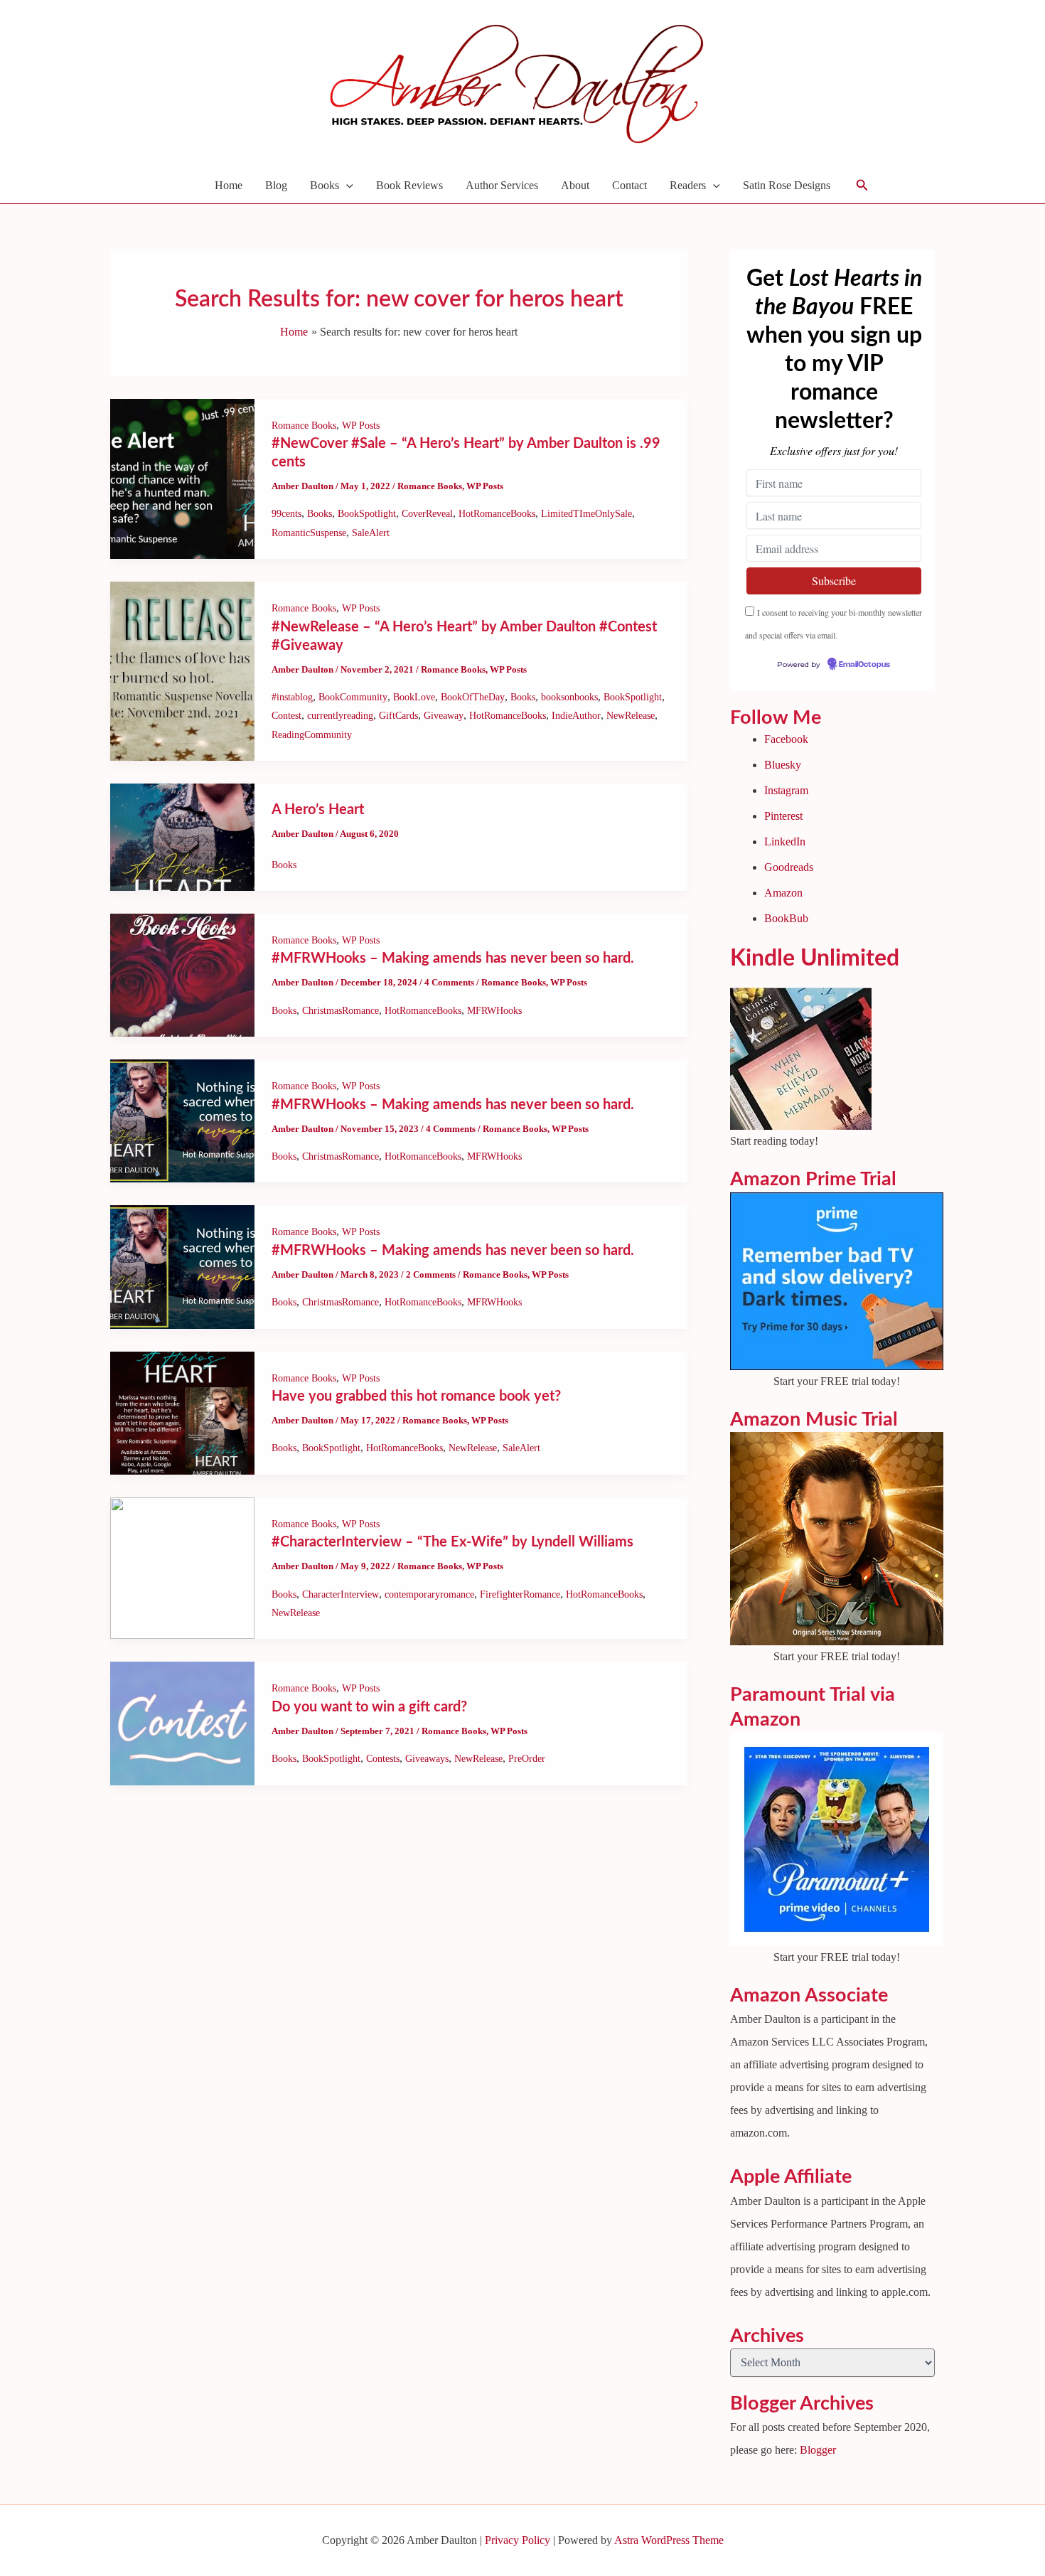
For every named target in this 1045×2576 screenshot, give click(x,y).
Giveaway (444, 716)
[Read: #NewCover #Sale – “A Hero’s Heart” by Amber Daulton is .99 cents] (182, 477)
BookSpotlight (367, 514)
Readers (688, 185)
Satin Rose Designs (787, 185)
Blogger (818, 2450)
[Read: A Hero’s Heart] (182, 836)
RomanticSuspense (309, 533)
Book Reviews (409, 185)
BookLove (414, 697)
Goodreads (789, 867)
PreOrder (527, 1759)
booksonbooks (569, 697)
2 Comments (431, 1274)
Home (229, 185)
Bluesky (783, 765)
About (575, 185)
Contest (286, 716)
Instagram (786, 790)
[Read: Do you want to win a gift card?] (182, 1722)
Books (325, 185)
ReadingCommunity (312, 735)
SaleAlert (371, 533)
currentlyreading (340, 716)
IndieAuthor (576, 716)
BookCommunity (353, 697)
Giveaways (427, 1759)
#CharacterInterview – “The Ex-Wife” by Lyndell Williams (452, 1542)
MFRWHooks (494, 1011)
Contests (383, 1759)
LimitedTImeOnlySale (586, 514)
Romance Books (304, 426)
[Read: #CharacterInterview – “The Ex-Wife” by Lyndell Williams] (182, 1567)
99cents (286, 514)
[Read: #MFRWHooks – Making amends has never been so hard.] (182, 974)
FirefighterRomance (520, 1594)
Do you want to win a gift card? (369, 1707)
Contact (629, 185)
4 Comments (449, 982)
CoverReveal (427, 514)
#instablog (292, 697)
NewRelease (631, 716)
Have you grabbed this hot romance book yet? (416, 1396)
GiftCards (398, 716)
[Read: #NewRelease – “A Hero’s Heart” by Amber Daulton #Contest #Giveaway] (182, 670)
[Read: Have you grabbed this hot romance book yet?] (182, 1412)
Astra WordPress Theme (669, 2540)
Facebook (786, 739)
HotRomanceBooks (497, 514)
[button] (346, 186)
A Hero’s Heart (318, 810)
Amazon (783, 893)
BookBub (786, 918)
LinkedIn (785, 841)
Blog (276, 185)
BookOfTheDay (473, 697)
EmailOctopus (864, 665)
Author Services (502, 185)
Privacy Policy (518, 2540)
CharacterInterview (341, 1594)
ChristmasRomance (341, 1011)
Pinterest (783, 816)
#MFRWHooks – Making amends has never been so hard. (453, 958)
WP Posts (361, 426)
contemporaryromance (429, 1594)
